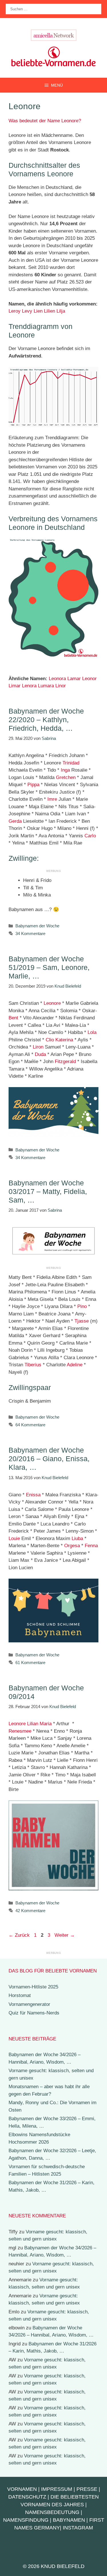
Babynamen (69, 2520)
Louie (14, 1538)
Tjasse (82, 1321)
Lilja (61, 311)
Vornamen (22, 2489)
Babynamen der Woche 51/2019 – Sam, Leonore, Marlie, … (49, 967)
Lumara (46, 686)
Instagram (78, 2528)
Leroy (15, 311)
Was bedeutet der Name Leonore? (45, 121)
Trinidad (71, 763)
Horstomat (20, 1995)
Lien (38, 311)
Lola (92, 1032)
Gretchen (66, 777)
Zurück (19, 1935)
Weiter (65, 1935)
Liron (38, 1047)
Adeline (75, 1365)
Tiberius (33, 1365)
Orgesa (72, 1546)
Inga (65, 770)
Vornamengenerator (29, 2004)
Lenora (29, 686)
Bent (13, 1018)
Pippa (33, 785)
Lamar (74, 679)
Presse (87, 2489)
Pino (82, 1306)
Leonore (52, 1003)
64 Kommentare (30, 1425)
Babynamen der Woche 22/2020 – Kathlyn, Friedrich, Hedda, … (46, 720)
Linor (61, 686)
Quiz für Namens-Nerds (34, 2013)
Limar (15, 686)
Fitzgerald (65, 1062)
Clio (50, 1040)
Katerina (64, 1040)
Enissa (33, 1495)
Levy (27, 311)
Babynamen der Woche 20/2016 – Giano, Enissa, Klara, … (49, 1459)
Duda (40, 1054)
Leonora (57, 679)
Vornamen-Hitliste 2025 (33, 1987)
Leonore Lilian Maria (30, 1724)
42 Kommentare (30, 1911)
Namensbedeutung (52, 2512)
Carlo (90, 836)
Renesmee (20, 1731)
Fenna (91, 1546)
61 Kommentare (30, 1663)
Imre (52, 799)
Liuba (77, 1538)
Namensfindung (26, 2520)
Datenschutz (27, 2497)
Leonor (89, 679)
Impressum (57, 2489)
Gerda (15, 821)
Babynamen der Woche (37, 926)
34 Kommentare (30, 933)
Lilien (50, 311)
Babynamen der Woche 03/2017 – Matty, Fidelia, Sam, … (48, 1191)
